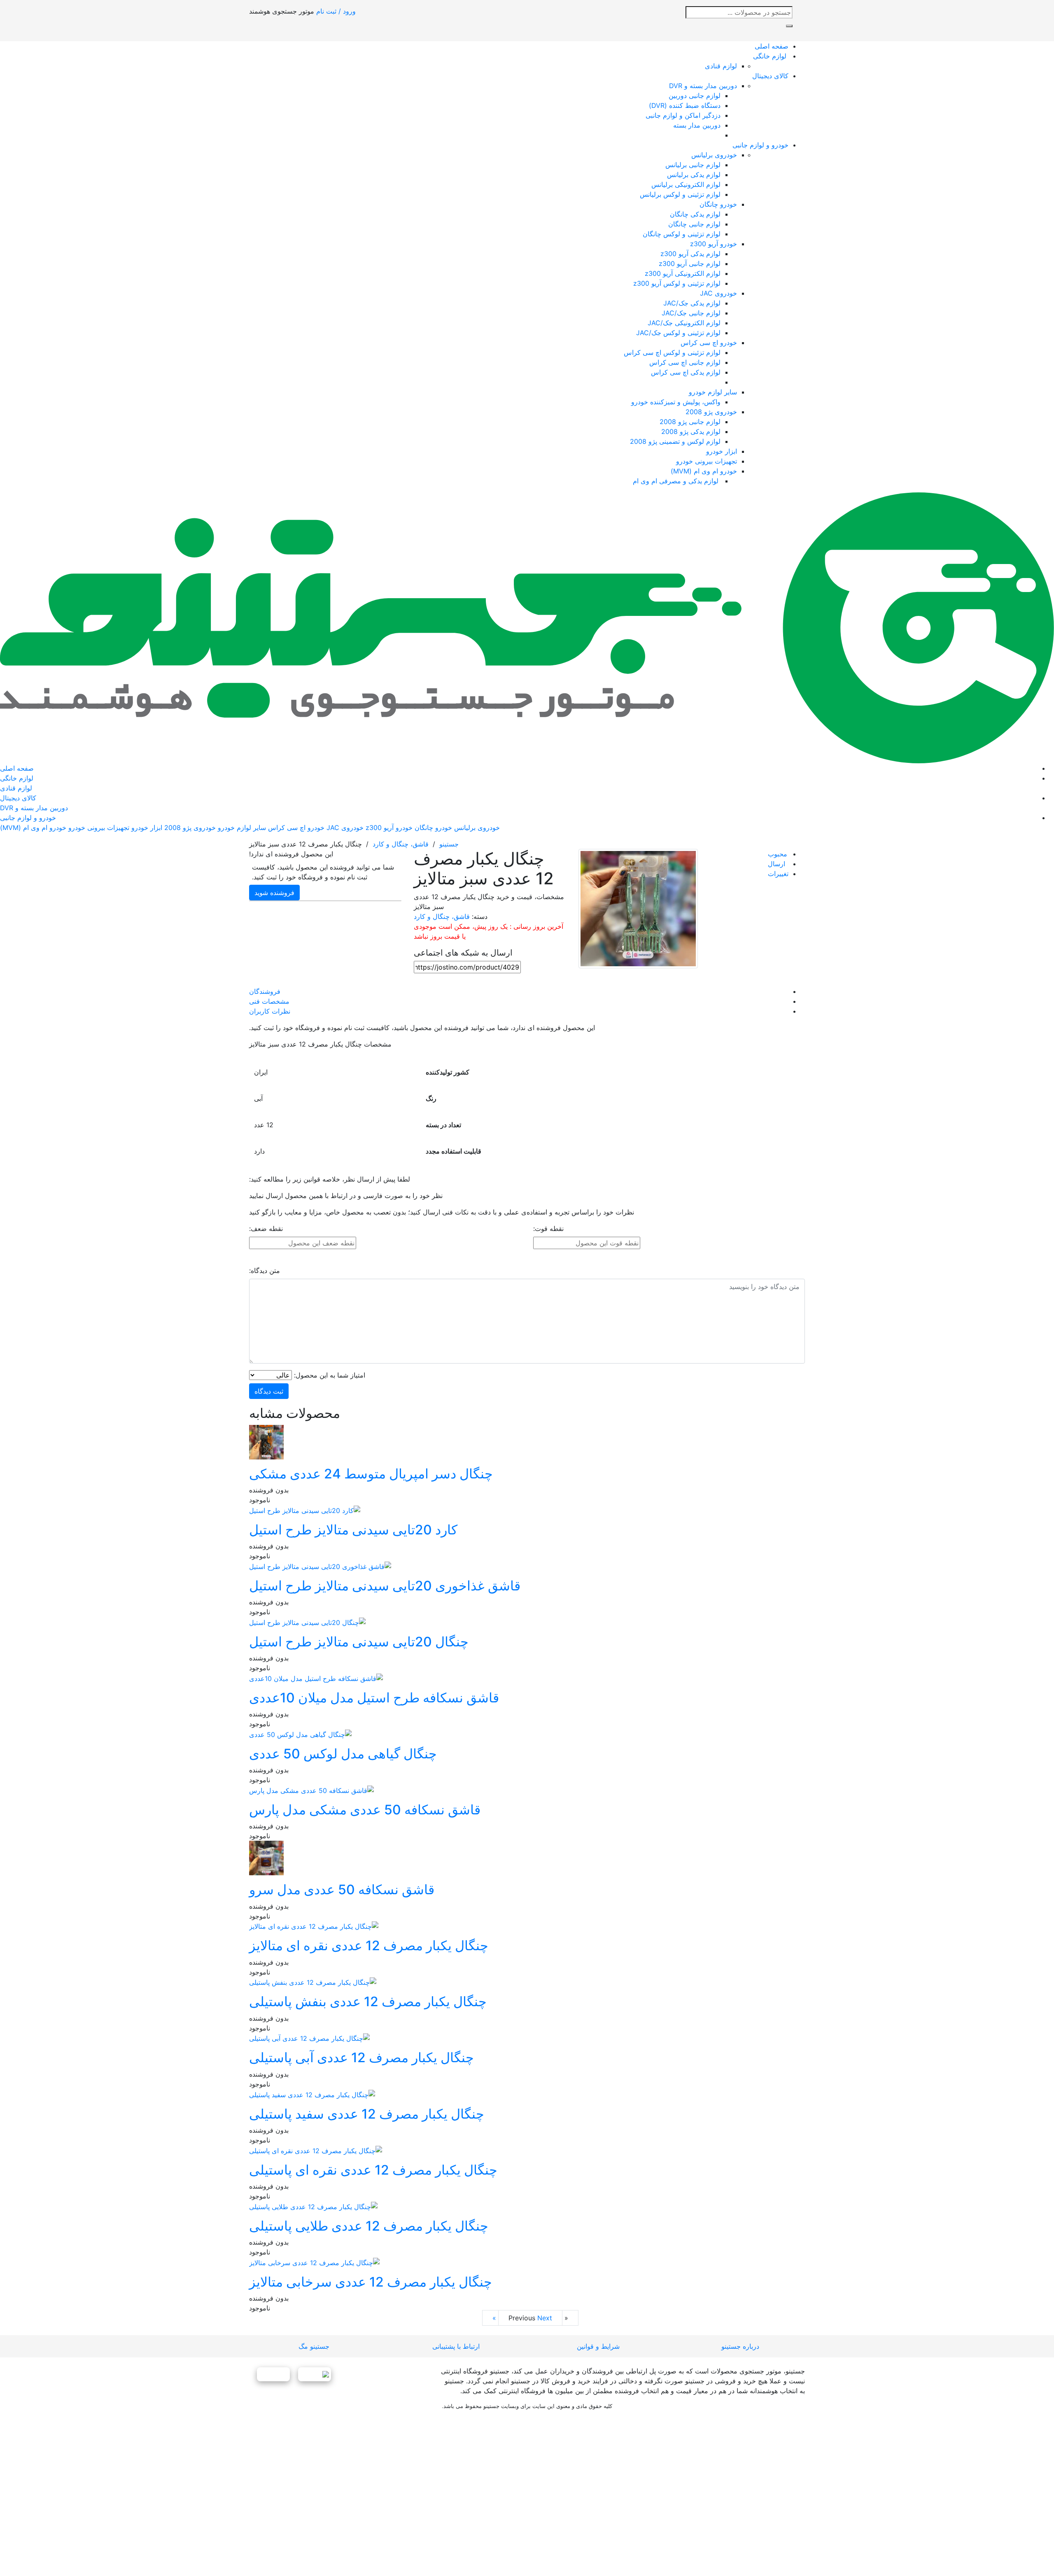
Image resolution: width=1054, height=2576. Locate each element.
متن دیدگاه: (265, 1271)
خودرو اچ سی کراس (709, 343)
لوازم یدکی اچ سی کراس (686, 372)
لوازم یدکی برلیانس (694, 175)
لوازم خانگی (771, 56)
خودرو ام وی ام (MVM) (704, 471)
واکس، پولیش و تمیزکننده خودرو (676, 402)
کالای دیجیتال (770, 76)
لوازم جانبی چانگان (694, 224)
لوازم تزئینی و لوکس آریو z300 (677, 283)
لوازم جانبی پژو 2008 (690, 422)
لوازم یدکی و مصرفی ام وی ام (677, 481)
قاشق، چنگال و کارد (401, 844)
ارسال (777, 864)
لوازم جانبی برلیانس (693, 165)
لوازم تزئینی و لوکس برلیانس (680, 194)
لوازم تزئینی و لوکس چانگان (682, 234)
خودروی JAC (718, 293)
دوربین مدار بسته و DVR (703, 86)
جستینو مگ (314, 2346)
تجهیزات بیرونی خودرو (707, 461)
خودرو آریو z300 (714, 244)
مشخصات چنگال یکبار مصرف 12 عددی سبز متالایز (320, 1044)
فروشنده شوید (274, 893)
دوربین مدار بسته (697, 125)
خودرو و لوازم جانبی (760, 145)
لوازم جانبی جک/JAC (691, 313)
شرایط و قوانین (598, 2346)
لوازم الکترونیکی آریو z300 (683, 273)
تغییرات (778, 874)
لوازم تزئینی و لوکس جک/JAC (678, 333)
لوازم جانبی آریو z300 (690, 263)
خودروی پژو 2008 (711, 412)
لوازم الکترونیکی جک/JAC (684, 323)
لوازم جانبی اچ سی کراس (685, 362)
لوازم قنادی (721, 66)
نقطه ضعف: (266, 1229)
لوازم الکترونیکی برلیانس (686, 184)
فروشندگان (265, 991)
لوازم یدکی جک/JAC (692, 303)
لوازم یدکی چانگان (695, 214)
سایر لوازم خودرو (713, 392)
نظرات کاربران (270, 1011)
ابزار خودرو (722, 451)
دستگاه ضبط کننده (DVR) (685, 105)
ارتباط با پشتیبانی (456, 2346)
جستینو (448, 844)
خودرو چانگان (718, 204)
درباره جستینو (740, 2346)
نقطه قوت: (548, 1229)
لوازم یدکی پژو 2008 (691, 431)
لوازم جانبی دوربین (695, 96)
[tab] (519, 991)
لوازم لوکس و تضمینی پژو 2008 (675, 441)
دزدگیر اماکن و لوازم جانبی (683, 115)
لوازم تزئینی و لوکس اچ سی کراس (672, 352)
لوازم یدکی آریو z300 (690, 254)
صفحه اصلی (772, 46)
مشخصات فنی (269, 1001)
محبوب (778, 854)
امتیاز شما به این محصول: (330, 1375)
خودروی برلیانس (714, 155)
